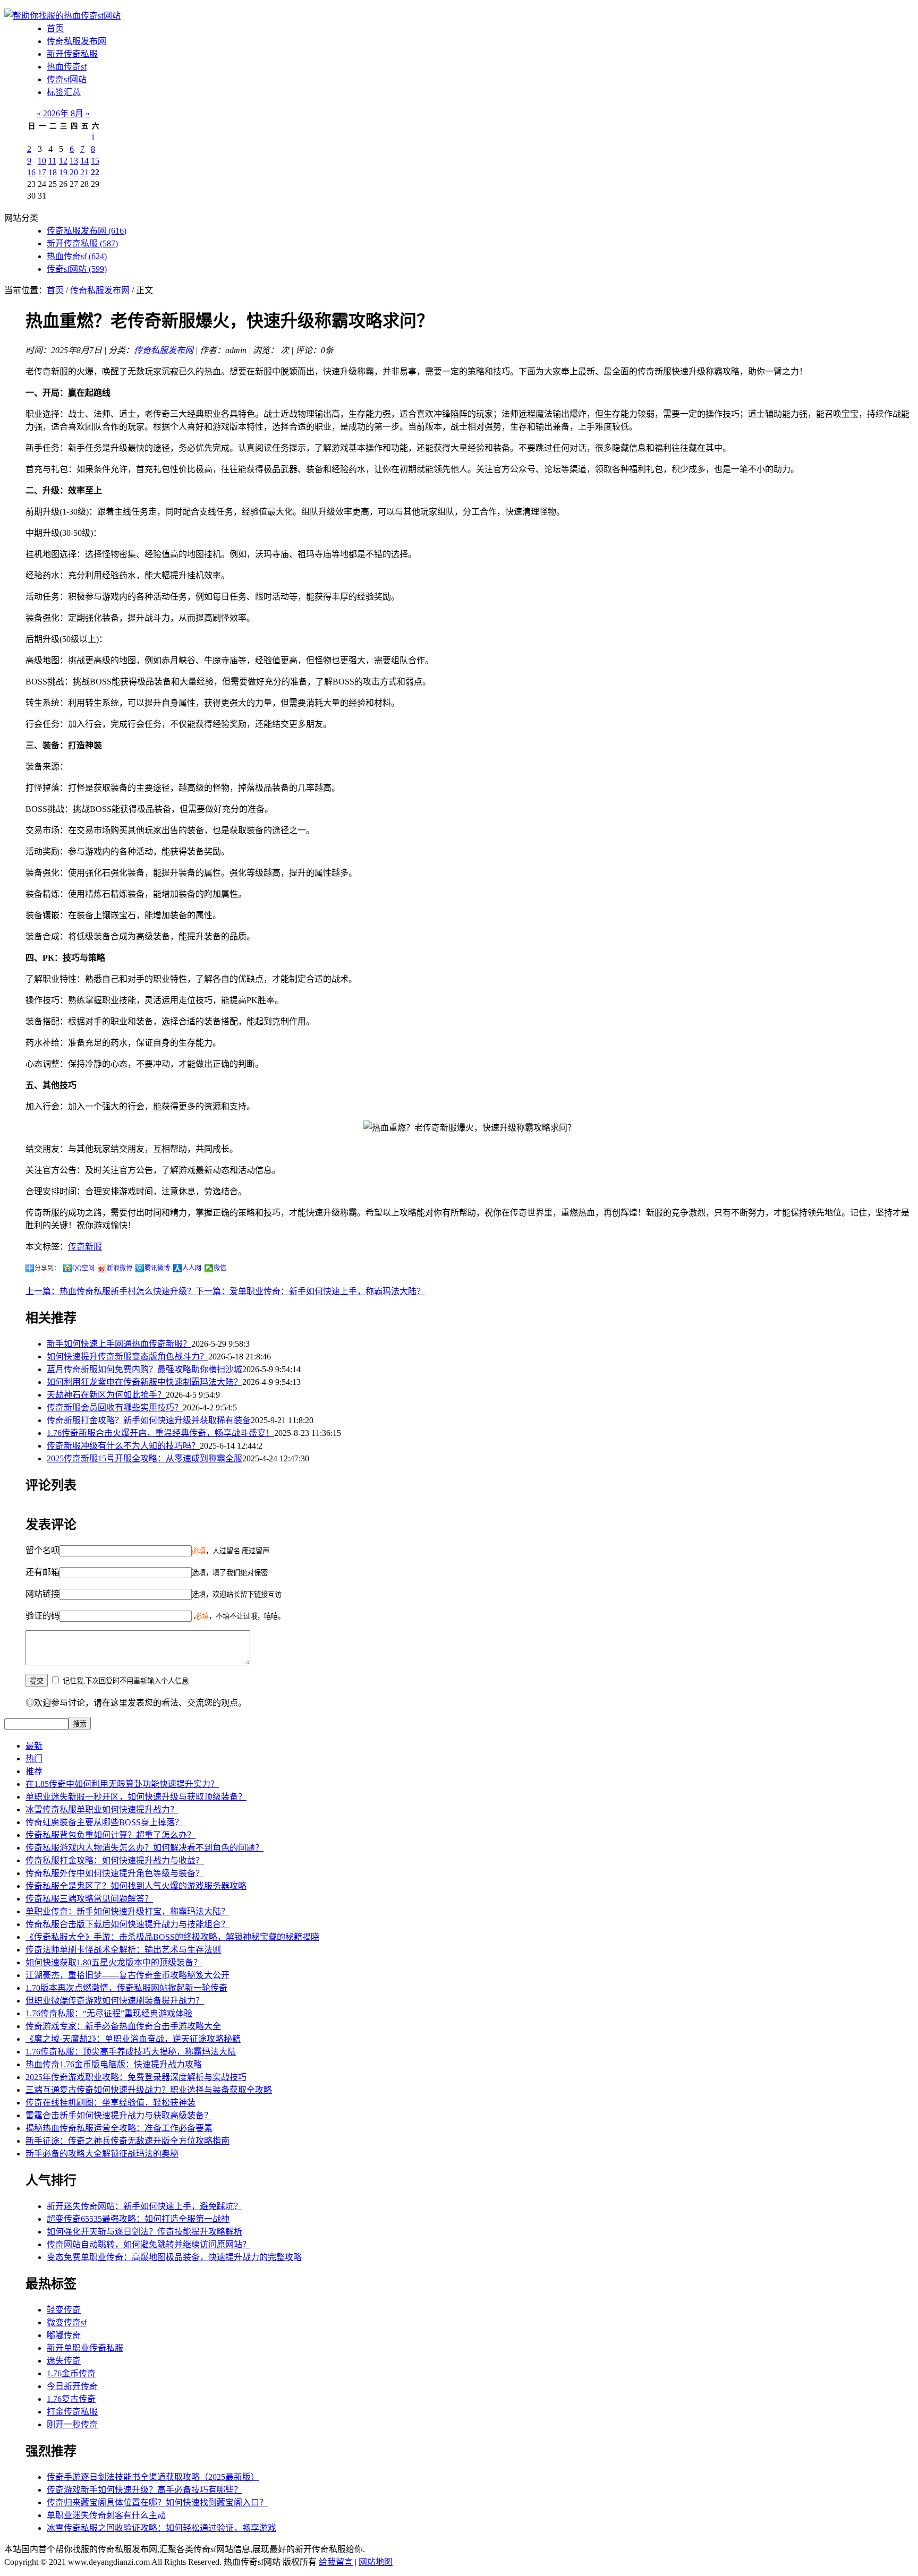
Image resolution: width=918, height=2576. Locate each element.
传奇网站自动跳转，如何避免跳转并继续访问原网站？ (149, 2244)
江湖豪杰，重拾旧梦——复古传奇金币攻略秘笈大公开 (127, 1975)
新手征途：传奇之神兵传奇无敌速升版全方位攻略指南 (127, 2141)
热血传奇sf (67, 67)
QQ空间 (83, 1268)
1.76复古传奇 (71, 2399)
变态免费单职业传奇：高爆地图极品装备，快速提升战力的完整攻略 (174, 2257)
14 (84, 161)
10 (42, 161)
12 (63, 161)
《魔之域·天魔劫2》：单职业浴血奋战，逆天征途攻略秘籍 (133, 2039)
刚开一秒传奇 (72, 2424)
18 (53, 172)
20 (74, 172)
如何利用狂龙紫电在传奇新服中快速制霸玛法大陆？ (144, 1382)
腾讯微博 (157, 1268)
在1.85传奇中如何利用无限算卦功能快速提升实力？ (122, 1784)
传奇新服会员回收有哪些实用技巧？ (115, 1407)
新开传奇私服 (72, 54)
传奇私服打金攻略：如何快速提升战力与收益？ (115, 1860)
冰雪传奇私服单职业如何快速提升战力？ (102, 1809)
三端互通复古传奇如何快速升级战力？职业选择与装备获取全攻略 (149, 2090)
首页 (55, 28)
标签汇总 (64, 92)
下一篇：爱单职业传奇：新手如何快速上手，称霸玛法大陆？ (310, 1291)
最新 (34, 1746)
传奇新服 (85, 1247)
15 (95, 161)
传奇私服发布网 (76, 41)
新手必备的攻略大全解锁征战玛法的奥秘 (102, 2154)
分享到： (47, 1268)
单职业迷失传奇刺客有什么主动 (106, 2515)
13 (74, 161)
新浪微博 (120, 1268)
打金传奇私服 (72, 2412)
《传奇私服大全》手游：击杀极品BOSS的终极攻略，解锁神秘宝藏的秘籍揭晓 (172, 1937)
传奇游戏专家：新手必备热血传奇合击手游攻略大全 (123, 2026)
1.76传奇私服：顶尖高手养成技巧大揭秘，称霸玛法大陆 (131, 2052)
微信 (220, 1268)
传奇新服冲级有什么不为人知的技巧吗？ (123, 1446)
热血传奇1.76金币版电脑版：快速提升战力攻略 (114, 2064)
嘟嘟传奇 (64, 2335)
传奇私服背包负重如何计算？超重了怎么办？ (110, 1835)
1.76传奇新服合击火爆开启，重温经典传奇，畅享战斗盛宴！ (160, 1433)
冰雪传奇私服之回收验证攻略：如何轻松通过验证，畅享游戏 (161, 2528)
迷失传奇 (64, 2361)
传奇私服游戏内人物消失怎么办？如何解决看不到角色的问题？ (144, 1848)
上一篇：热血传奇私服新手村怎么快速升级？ (110, 1291)
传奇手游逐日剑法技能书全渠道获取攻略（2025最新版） (153, 2477)
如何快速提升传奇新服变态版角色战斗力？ (127, 1357)
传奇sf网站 (67, 79)
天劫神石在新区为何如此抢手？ (106, 1395)
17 (42, 172)
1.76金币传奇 (71, 2373)
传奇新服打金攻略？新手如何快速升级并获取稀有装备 (149, 1420)
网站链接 (42, 1594)
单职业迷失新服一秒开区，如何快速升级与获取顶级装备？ (136, 1797)
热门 (34, 1758)
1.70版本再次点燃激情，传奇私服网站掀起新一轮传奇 (126, 1988)
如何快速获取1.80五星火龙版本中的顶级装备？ (114, 1962)
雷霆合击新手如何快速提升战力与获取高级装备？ (119, 2115)
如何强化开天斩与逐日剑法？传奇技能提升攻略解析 (144, 2232)
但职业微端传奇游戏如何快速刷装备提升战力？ (115, 2001)
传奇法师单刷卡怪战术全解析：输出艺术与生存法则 (123, 1950)
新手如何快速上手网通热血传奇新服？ (119, 1344)
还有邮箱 (42, 1572)
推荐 (34, 1771)
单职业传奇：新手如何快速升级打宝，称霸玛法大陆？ (127, 1911)
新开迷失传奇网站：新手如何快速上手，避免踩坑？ (144, 2206)
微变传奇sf (67, 2322)
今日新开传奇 (72, 2386)
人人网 (192, 1268)
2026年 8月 (63, 113)
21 (84, 172)
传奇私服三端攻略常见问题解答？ (89, 1899)
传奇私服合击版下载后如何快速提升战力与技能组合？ (127, 1924)
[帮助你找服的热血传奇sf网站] (62, 16)
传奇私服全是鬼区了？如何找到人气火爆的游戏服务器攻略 (136, 1886)
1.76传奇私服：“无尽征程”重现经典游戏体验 (109, 2013)
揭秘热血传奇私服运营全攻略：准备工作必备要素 (119, 2128)
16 (31, 172)
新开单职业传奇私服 (85, 2348)
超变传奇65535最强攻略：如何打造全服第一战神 (138, 2219)
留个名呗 (42, 1550)
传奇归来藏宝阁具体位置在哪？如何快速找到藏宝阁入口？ (157, 2502)
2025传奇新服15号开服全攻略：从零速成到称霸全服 (144, 1458)
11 (52, 161)
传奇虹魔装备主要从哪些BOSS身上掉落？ (104, 1822)
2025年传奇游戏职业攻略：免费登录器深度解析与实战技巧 (136, 2077)
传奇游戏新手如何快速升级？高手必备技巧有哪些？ (144, 2490)
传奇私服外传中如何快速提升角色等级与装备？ (115, 1873)
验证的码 (42, 1616)
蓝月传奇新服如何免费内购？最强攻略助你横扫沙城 (144, 1369)
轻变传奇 (64, 2310)
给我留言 (336, 2562)
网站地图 (376, 2562)
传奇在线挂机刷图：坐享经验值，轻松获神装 (110, 2103)
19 (63, 172)
